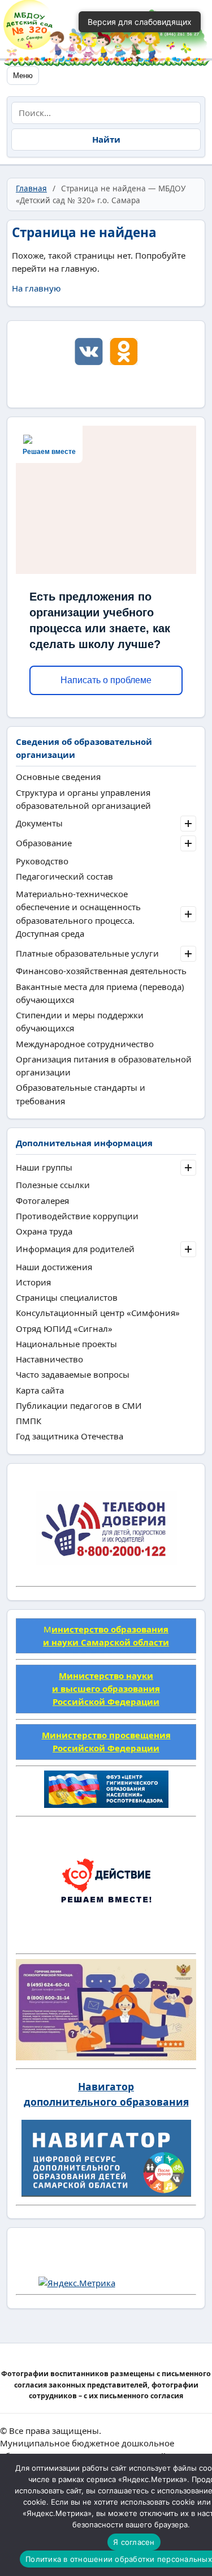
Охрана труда (44, 1231)
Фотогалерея (42, 1201)
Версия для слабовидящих (140, 22)
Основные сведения (58, 777)
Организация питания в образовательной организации (104, 1066)
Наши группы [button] (44, 1167)
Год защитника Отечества (70, 1436)
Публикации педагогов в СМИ (79, 1405)
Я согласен (134, 2542)
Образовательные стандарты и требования (81, 1094)
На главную (36, 288)
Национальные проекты (66, 1344)
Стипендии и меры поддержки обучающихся (80, 1021)
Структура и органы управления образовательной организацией (83, 799)
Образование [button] (44, 843)
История (33, 1282)
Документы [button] (39, 823)
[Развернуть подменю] (188, 824)
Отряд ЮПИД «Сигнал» (64, 1328)
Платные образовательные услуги (87, 953)
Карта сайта (40, 1390)
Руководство (42, 861)
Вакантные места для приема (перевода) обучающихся (100, 993)
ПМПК (29, 1421)
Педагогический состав (64, 876)
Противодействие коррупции (77, 1216)
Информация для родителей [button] (75, 1249)
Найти (106, 139)
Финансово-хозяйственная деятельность (101, 971)
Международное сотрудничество (85, 1044)
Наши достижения (54, 1267)
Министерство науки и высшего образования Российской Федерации (106, 1689)
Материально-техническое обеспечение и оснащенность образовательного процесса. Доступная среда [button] (78, 914)
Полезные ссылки (53, 1185)
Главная (31, 188)
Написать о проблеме (106, 680)
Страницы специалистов (67, 1297)
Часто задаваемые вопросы (73, 1374)
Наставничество (49, 1359)
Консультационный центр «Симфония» (98, 1313)
